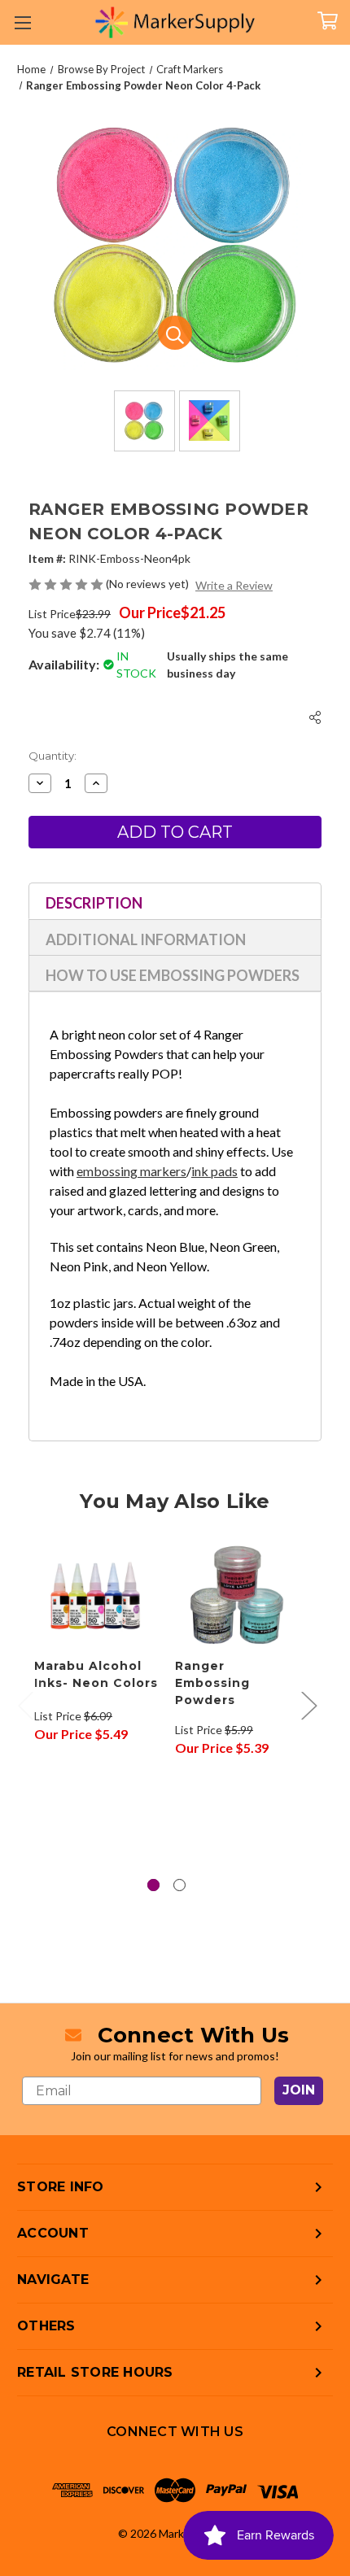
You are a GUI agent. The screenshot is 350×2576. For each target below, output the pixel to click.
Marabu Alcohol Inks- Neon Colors (96, 1674)
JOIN (299, 2090)
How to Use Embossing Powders (173, 975)
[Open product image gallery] (175, 333)
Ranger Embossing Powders (212, 1683)
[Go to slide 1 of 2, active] (153, 1885)
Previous (25, 1705)
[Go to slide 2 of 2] (179, 1885)
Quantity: (52, 756)
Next (308, 1705)
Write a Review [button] (234, 585)
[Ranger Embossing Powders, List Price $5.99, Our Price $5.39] (237, 1595)
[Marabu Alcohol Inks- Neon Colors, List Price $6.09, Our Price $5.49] (96, 1595)
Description (94, 903)
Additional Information (146, 939)
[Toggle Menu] (22, 22)
